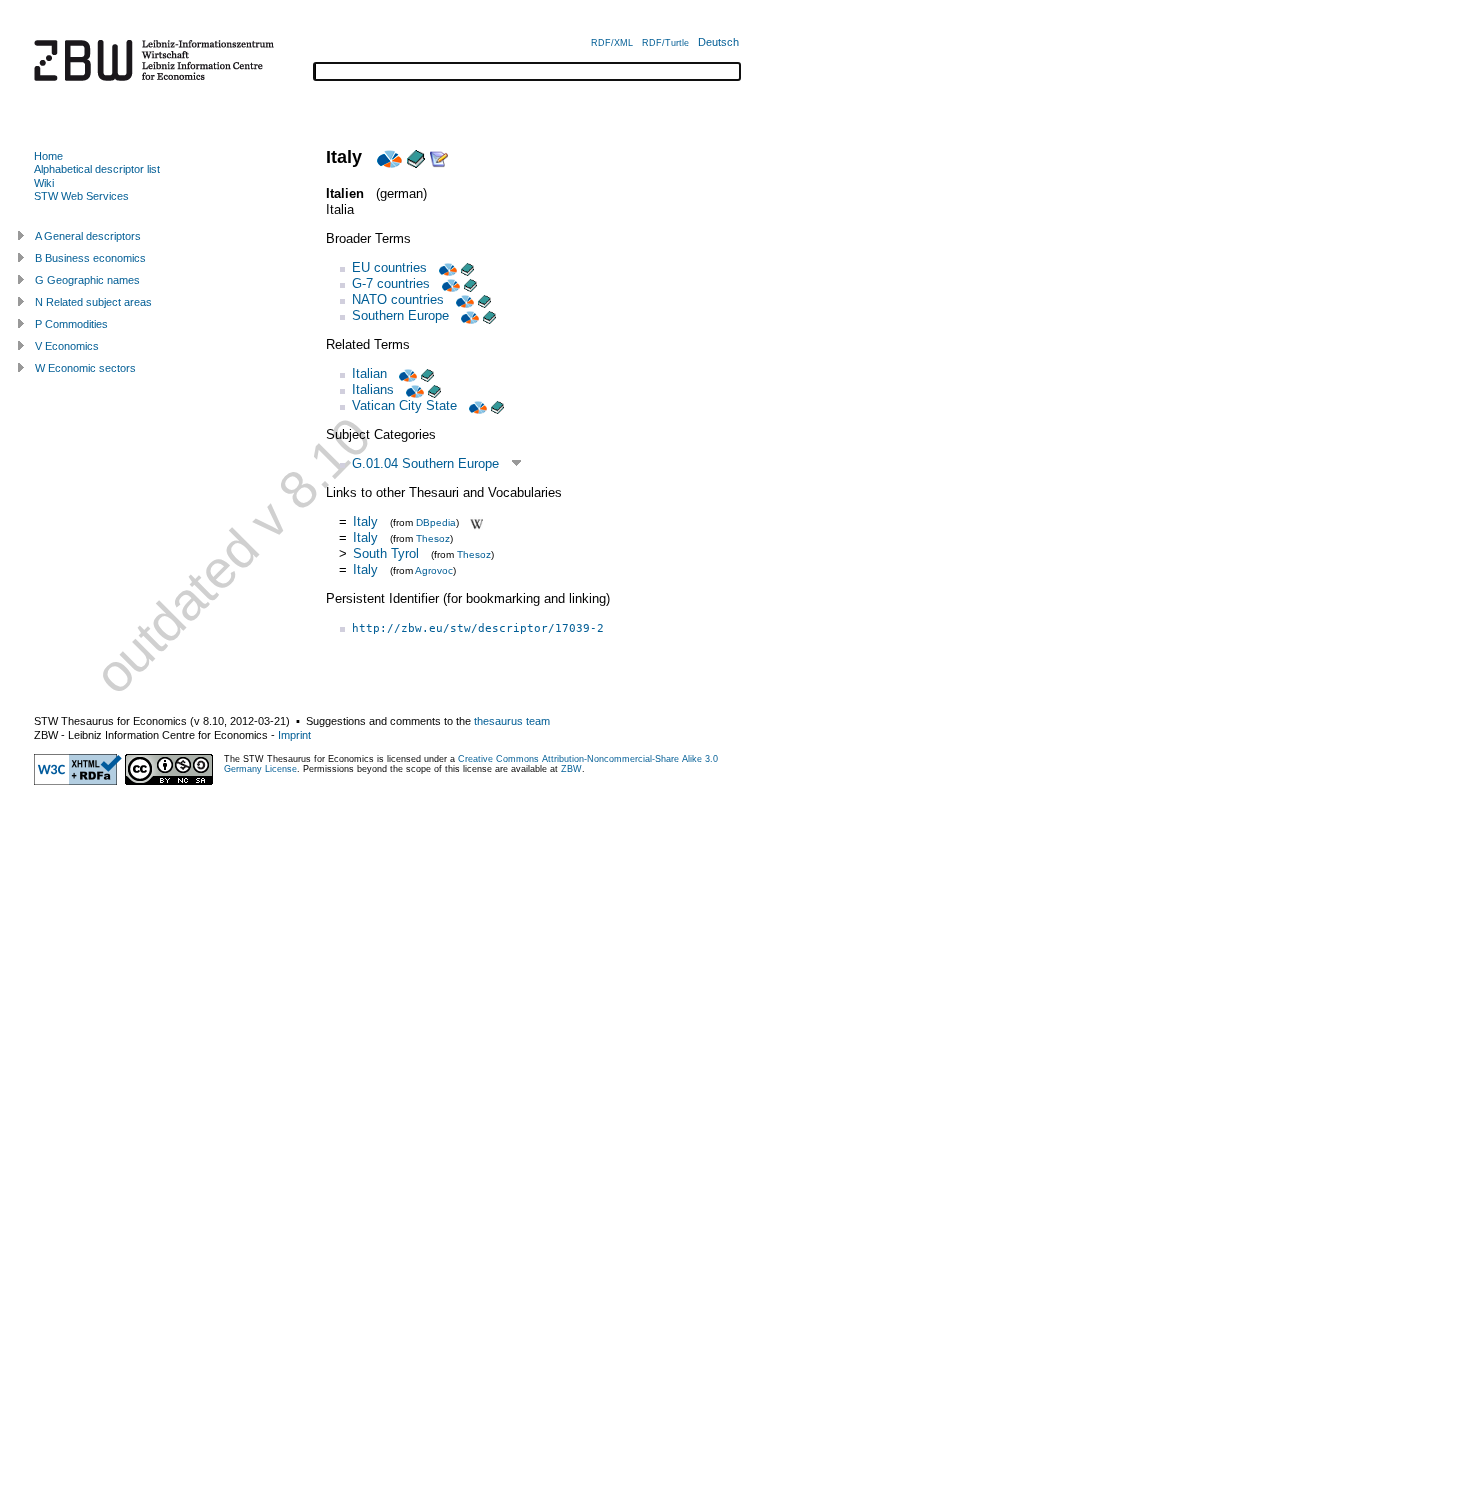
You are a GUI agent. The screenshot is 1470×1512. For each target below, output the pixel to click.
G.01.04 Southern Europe (425, 463)
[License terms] (169, 781)
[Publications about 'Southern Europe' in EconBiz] (468, 315)
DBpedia (436, 522)
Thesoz (433, 538)
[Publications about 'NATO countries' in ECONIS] (484, 299)
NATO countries (398, 299)
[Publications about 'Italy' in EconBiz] (387, 157)
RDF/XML (612, 43)
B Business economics (90, 258)
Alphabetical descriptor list (97, 169)
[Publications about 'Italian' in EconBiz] (406, 373)
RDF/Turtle (665, 43)
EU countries (389, 267)
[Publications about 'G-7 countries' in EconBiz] (449, 283)
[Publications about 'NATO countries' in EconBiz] (463, 299)
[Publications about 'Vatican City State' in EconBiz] (476, 405)
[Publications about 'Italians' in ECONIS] (434, 389)
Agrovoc (434, 570)
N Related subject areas (93, 302)
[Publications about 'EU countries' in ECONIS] (467, 267)
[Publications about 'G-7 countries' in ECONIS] (470, 283)
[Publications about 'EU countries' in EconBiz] (446, 267)
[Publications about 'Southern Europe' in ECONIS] (489, 315)
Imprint (294, 735)
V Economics (67, 346)
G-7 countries (391, 283)
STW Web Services (81, 196)
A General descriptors (88, 236)
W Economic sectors (85, 368)
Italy (365, 521)
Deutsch (718, 42)
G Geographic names (87, 280)
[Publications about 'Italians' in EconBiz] (413, 389)
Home (48, 156)
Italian (369, 373)
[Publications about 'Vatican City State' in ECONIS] (497, 405)
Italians (373, 389)
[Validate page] (78, 781)
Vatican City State (404, 405)
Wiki (44, 183)
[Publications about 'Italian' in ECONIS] (427, 373)
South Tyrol (386, 553)
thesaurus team (512, 721)
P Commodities (71, 324)
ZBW (571, 769)
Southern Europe (400, 315)
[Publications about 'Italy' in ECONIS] (416, 157)
